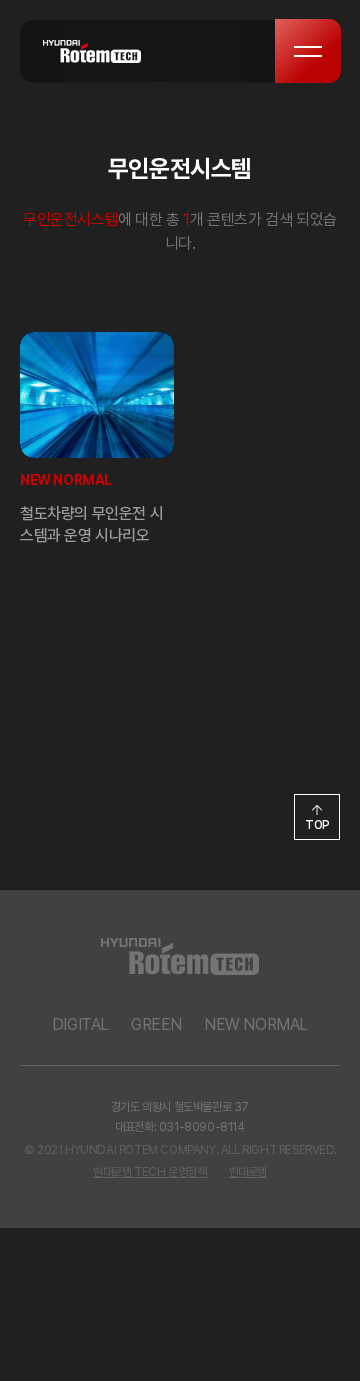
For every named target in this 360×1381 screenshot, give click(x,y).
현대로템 (248, 1172)
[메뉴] (308, 51)
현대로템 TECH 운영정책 (149, 1172)
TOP (317, 825)
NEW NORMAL (256, 1024)
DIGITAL (80, 1024)
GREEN (156, 1024)
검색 (242, 51)
